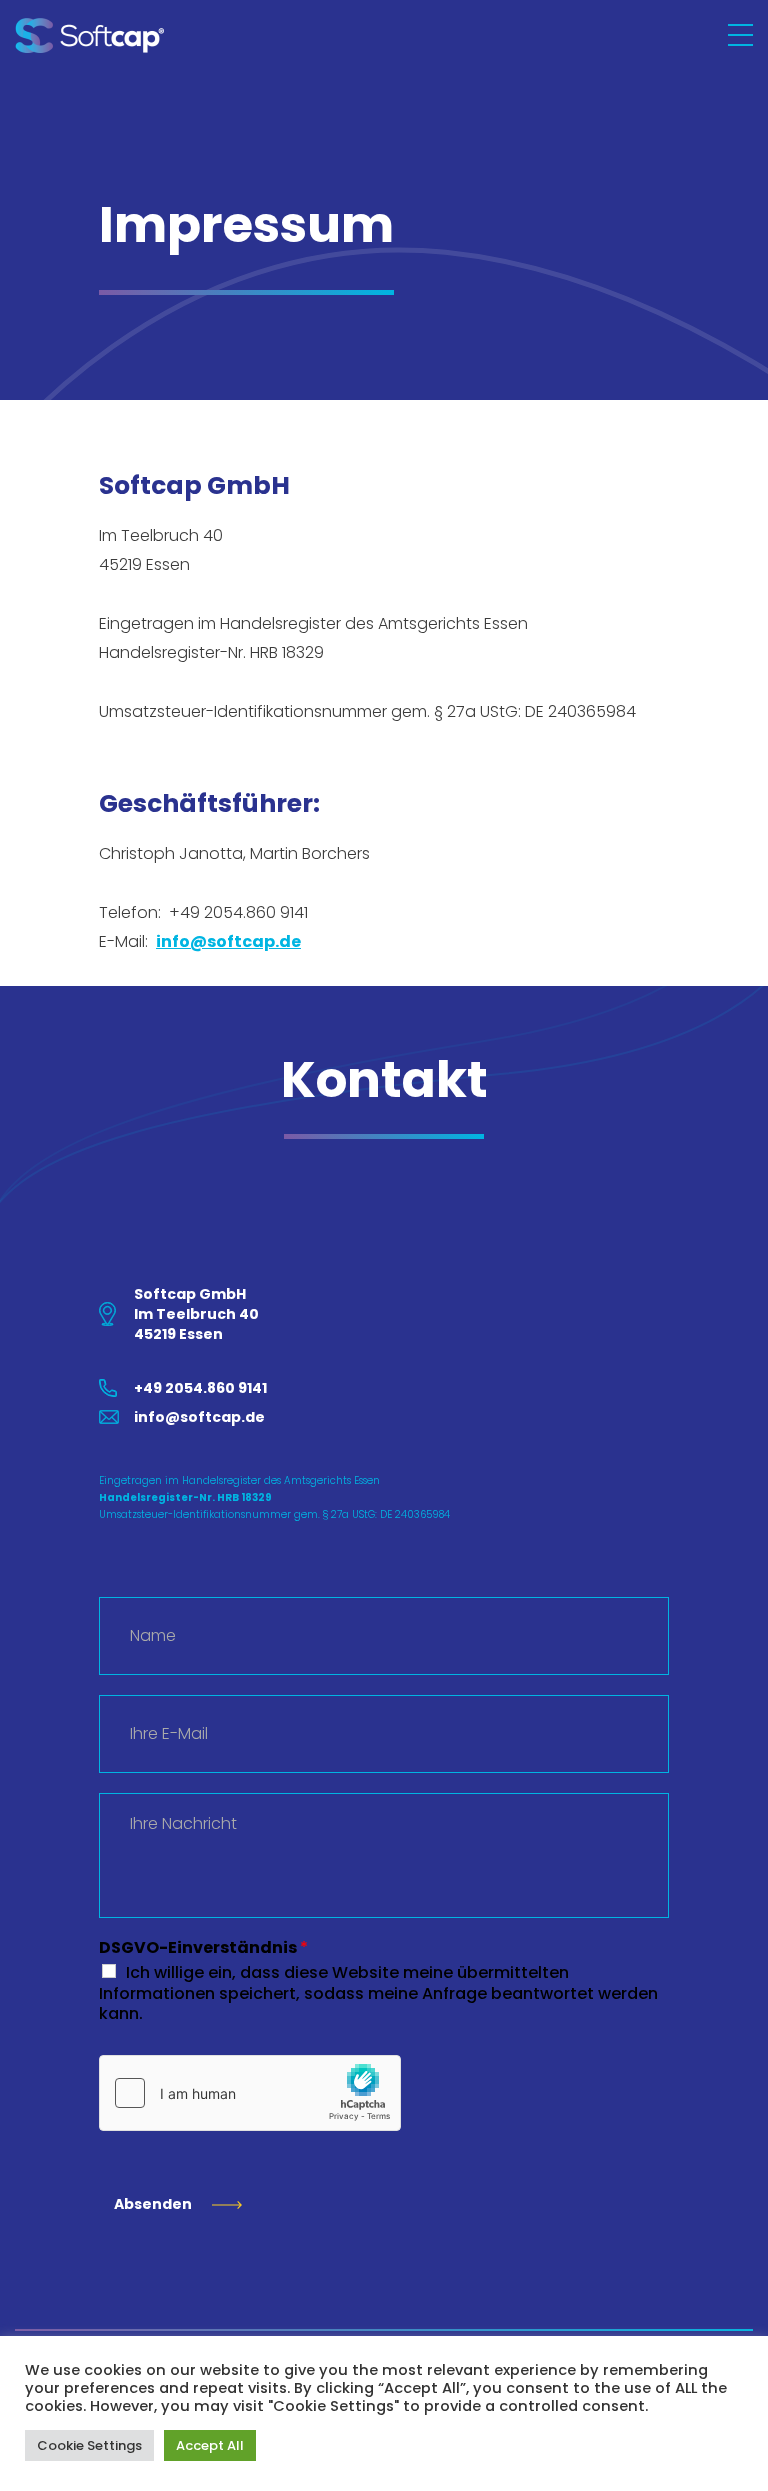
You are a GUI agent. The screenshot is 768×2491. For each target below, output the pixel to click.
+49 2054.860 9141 (200, 1388)
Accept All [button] (210, 2445)
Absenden (153, 2204)
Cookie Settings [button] (89, 2445)
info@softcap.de (228, 941)
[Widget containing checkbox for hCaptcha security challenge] (250, 2093)
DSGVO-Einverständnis (203, 1948)
